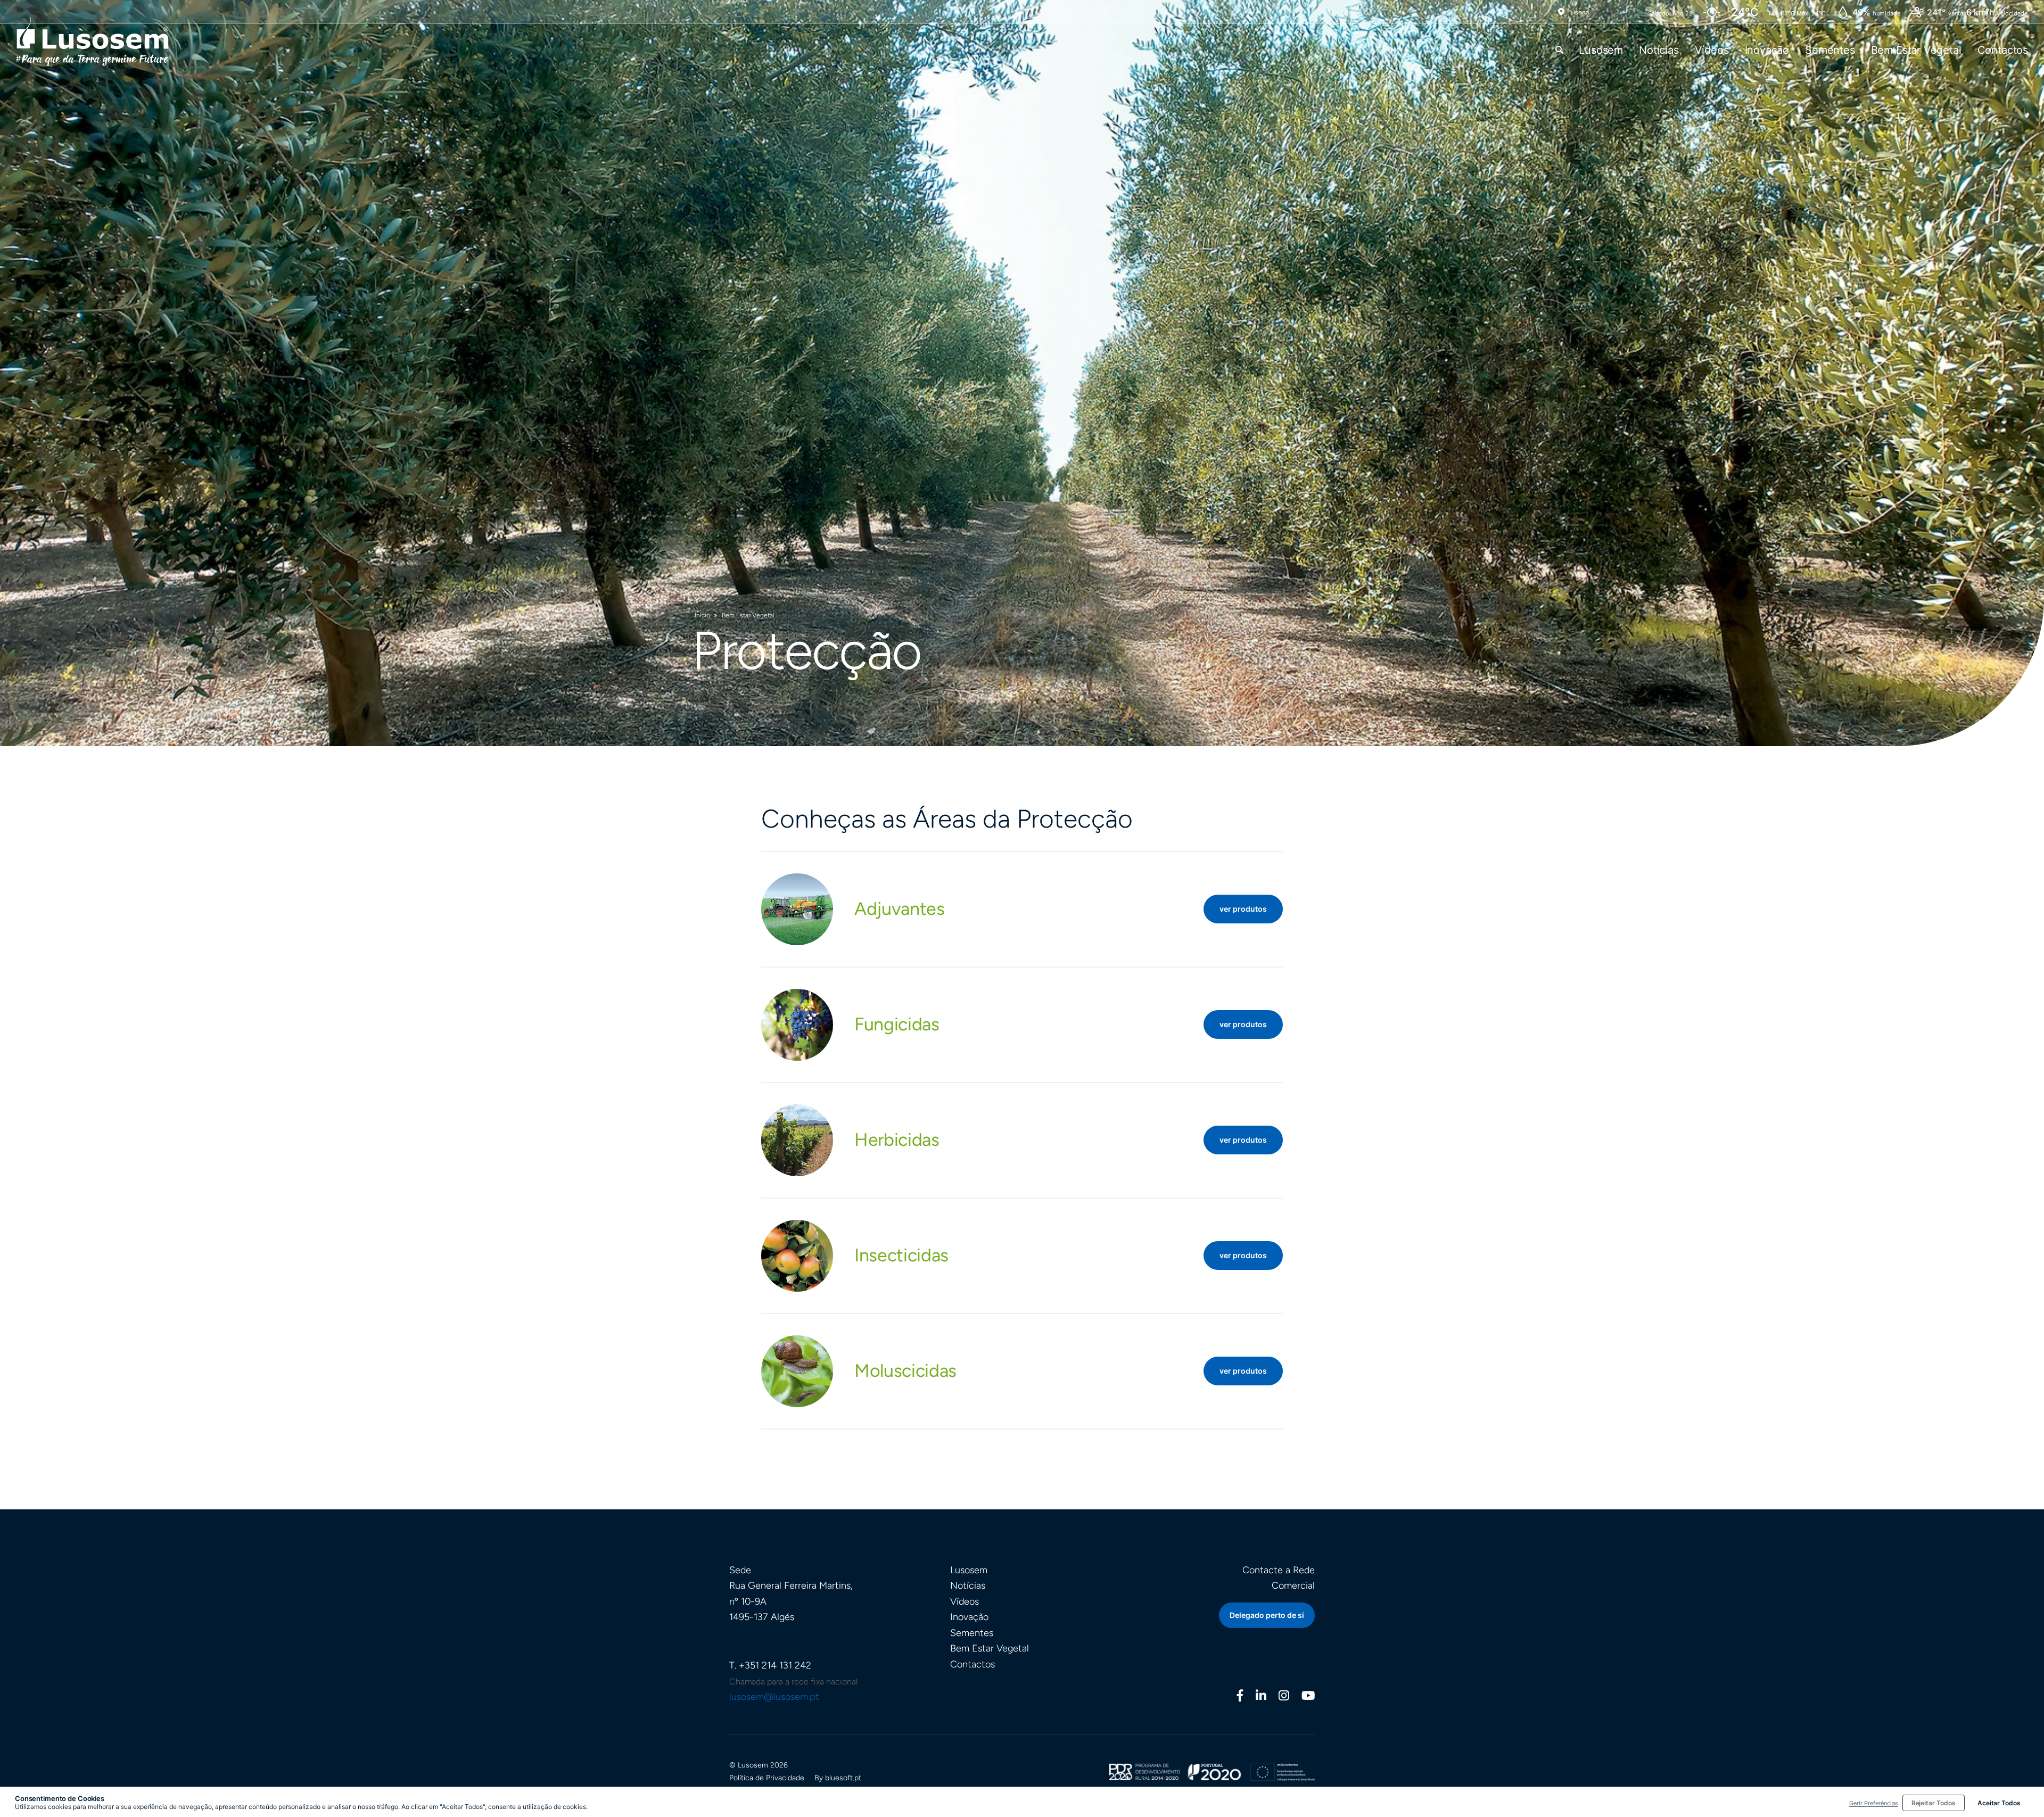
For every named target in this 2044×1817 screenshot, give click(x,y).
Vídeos (1712, 50)
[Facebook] (1240, 1697)
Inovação (1767, 50)
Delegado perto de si (1267, 1615)
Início (702, 615)
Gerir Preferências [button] (1874, 1803)
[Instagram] (1284, 1697)
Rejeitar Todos (1934, 1803)
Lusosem (1601, 50)
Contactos (2003, 50)
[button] (1559, 50)
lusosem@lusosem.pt (774, 1697)
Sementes (1830, 50)
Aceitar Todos (1999, 1803)
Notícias (1659, 50)
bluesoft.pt (843, 1778)
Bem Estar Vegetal (1916, 50)
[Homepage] (93, 41)
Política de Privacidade (767, 1778)
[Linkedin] (1261, 1697)
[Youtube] (1308, 1697)
